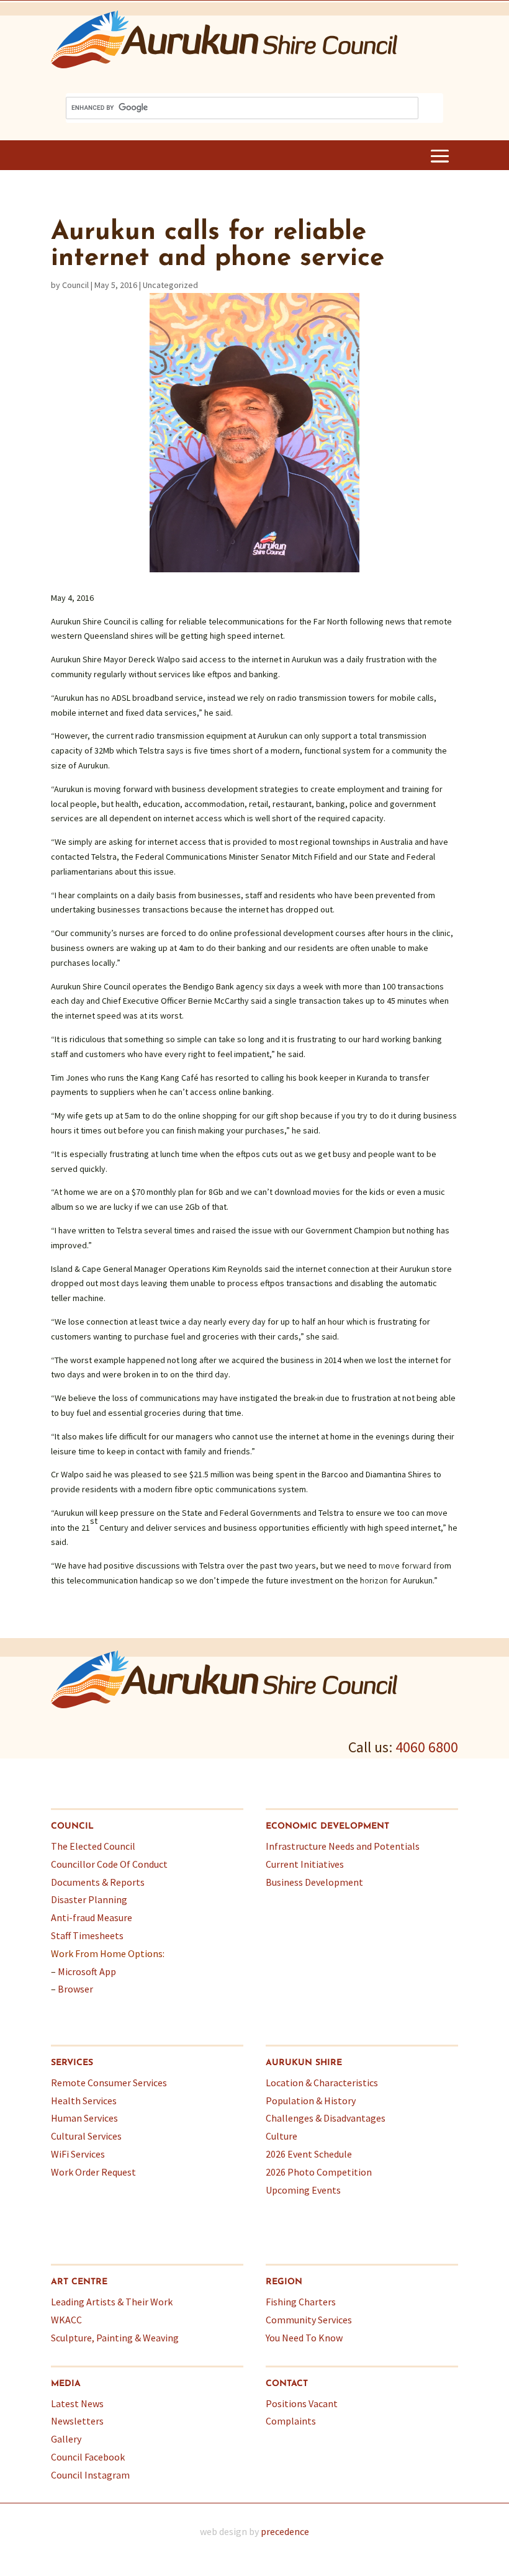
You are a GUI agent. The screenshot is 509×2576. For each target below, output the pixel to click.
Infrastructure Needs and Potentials (343, 1846)
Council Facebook (88, 2457)
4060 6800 (427, 1747)
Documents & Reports (98, 1882)
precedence (285, 2531)
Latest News (77, 2403)
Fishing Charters (301, 2302)
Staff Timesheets (87, 1935)
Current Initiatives (305, 1864)
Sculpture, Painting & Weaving (115, 2338)
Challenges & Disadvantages (326, 2118)
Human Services (84, 2118)
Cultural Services (86, 2136)
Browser (75, 1989)
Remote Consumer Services (109, 2083)
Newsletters (77, 2421)
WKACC (66, 2320)
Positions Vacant (302, 2403)
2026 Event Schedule (309, 2154)
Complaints (291, 2421)
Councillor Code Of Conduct (109, 1864)
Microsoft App (87, 1971)
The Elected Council (93, 1846)
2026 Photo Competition (319, 2172)
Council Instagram (90, 2475)
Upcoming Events (303, 2190)
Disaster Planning (89, 1899)
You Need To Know (304, 2338)
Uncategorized (170, 285)
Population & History (311, 2101)
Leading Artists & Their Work (112, 2302)
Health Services (84, 2101)
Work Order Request (93, 2172)
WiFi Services (78, 2154)
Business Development (314, 1882)
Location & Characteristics (322, 2083)
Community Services (309, 2320)
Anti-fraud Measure (92, 1917)
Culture (282, 2136)
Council (75, 285)
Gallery (66, 2439)
